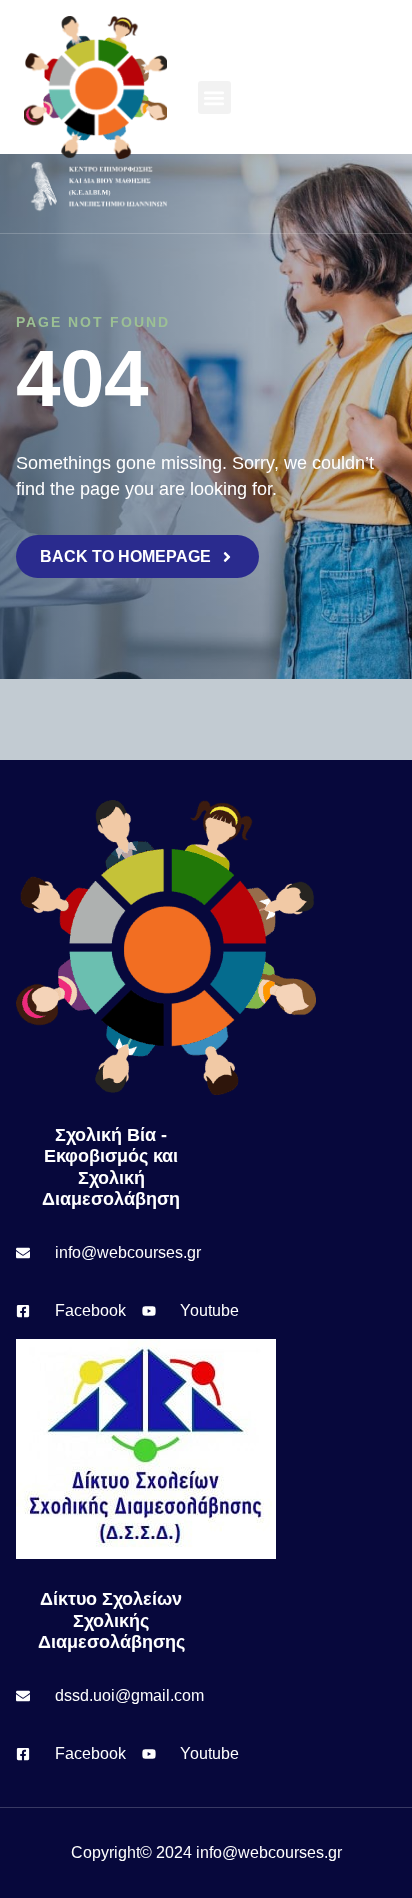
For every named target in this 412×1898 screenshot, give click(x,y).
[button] (214, 97)
